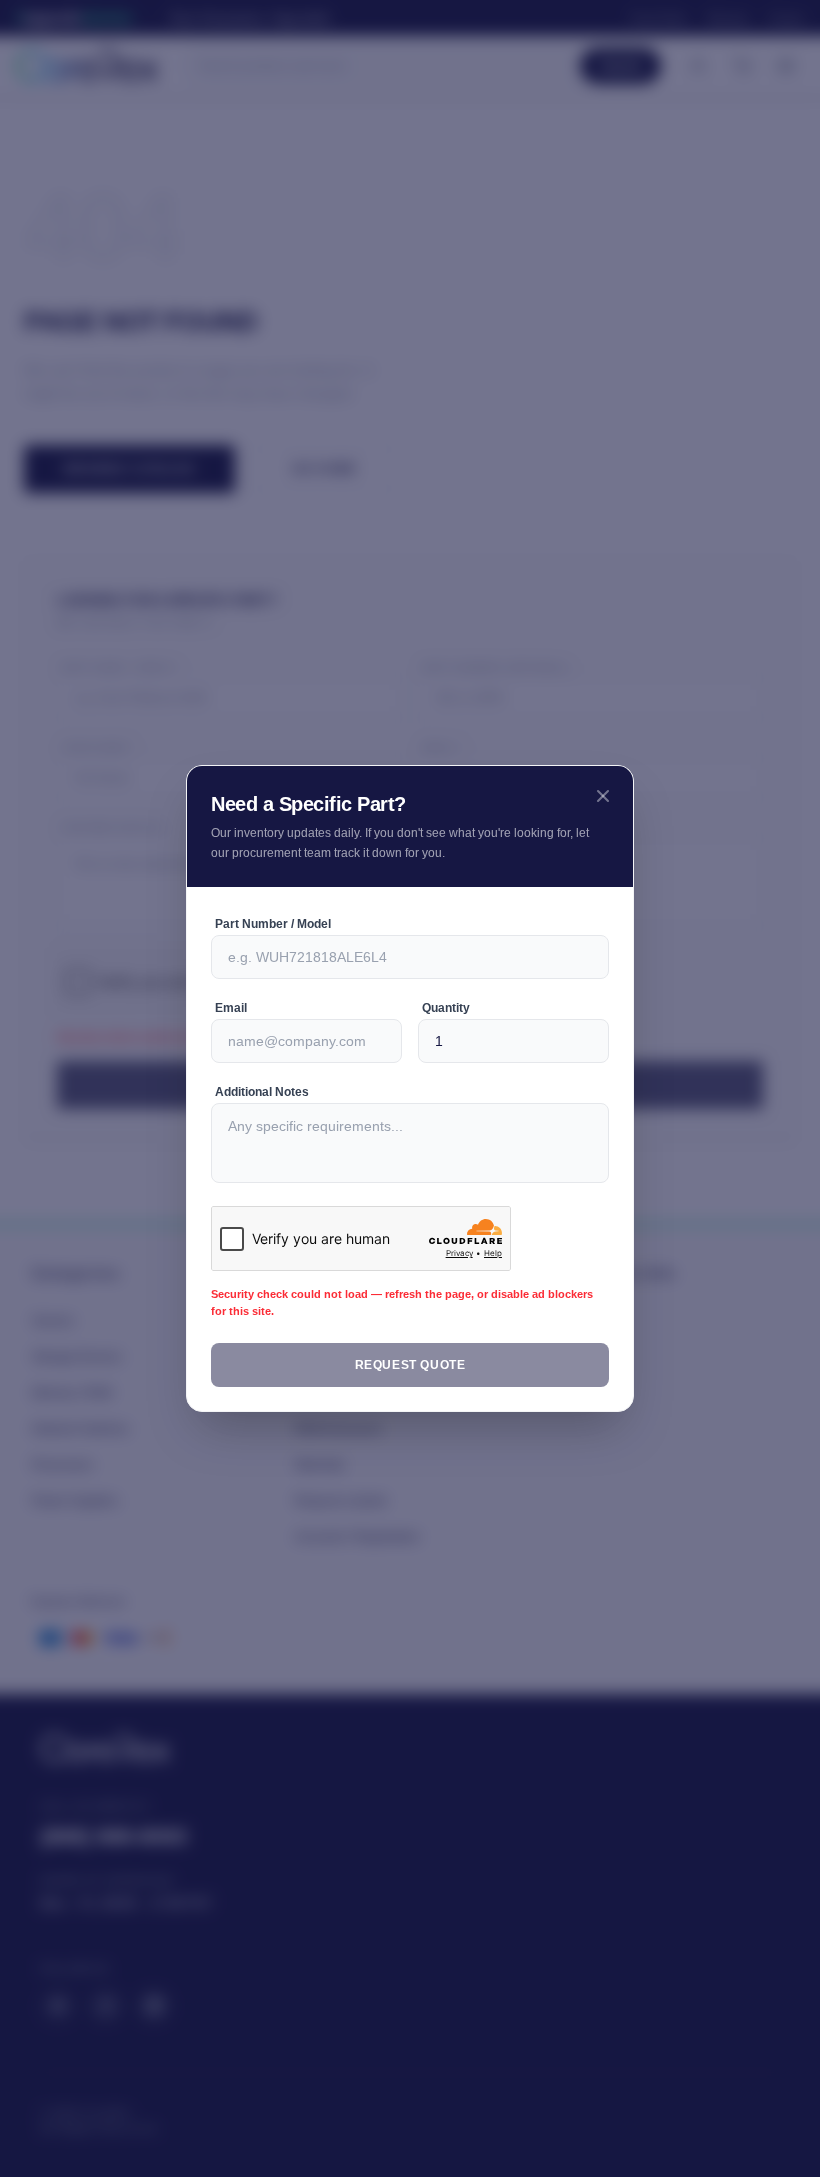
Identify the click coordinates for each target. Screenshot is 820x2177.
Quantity (449, 1008)
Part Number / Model (275, 924)
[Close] (603, 796)
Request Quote (410, 1365)
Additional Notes (265, 1092)
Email (231, 1008)
